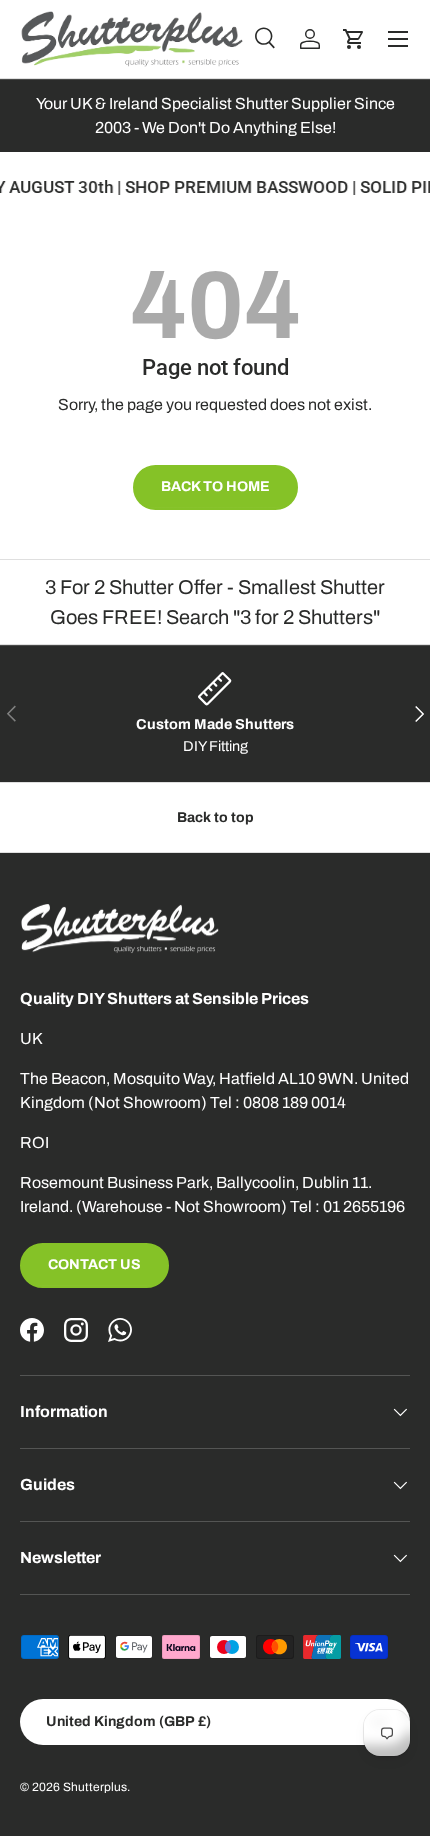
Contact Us (94, 1264)
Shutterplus (95, 1787)
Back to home (215, 486)
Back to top (215, 817)
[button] (354, 39)
